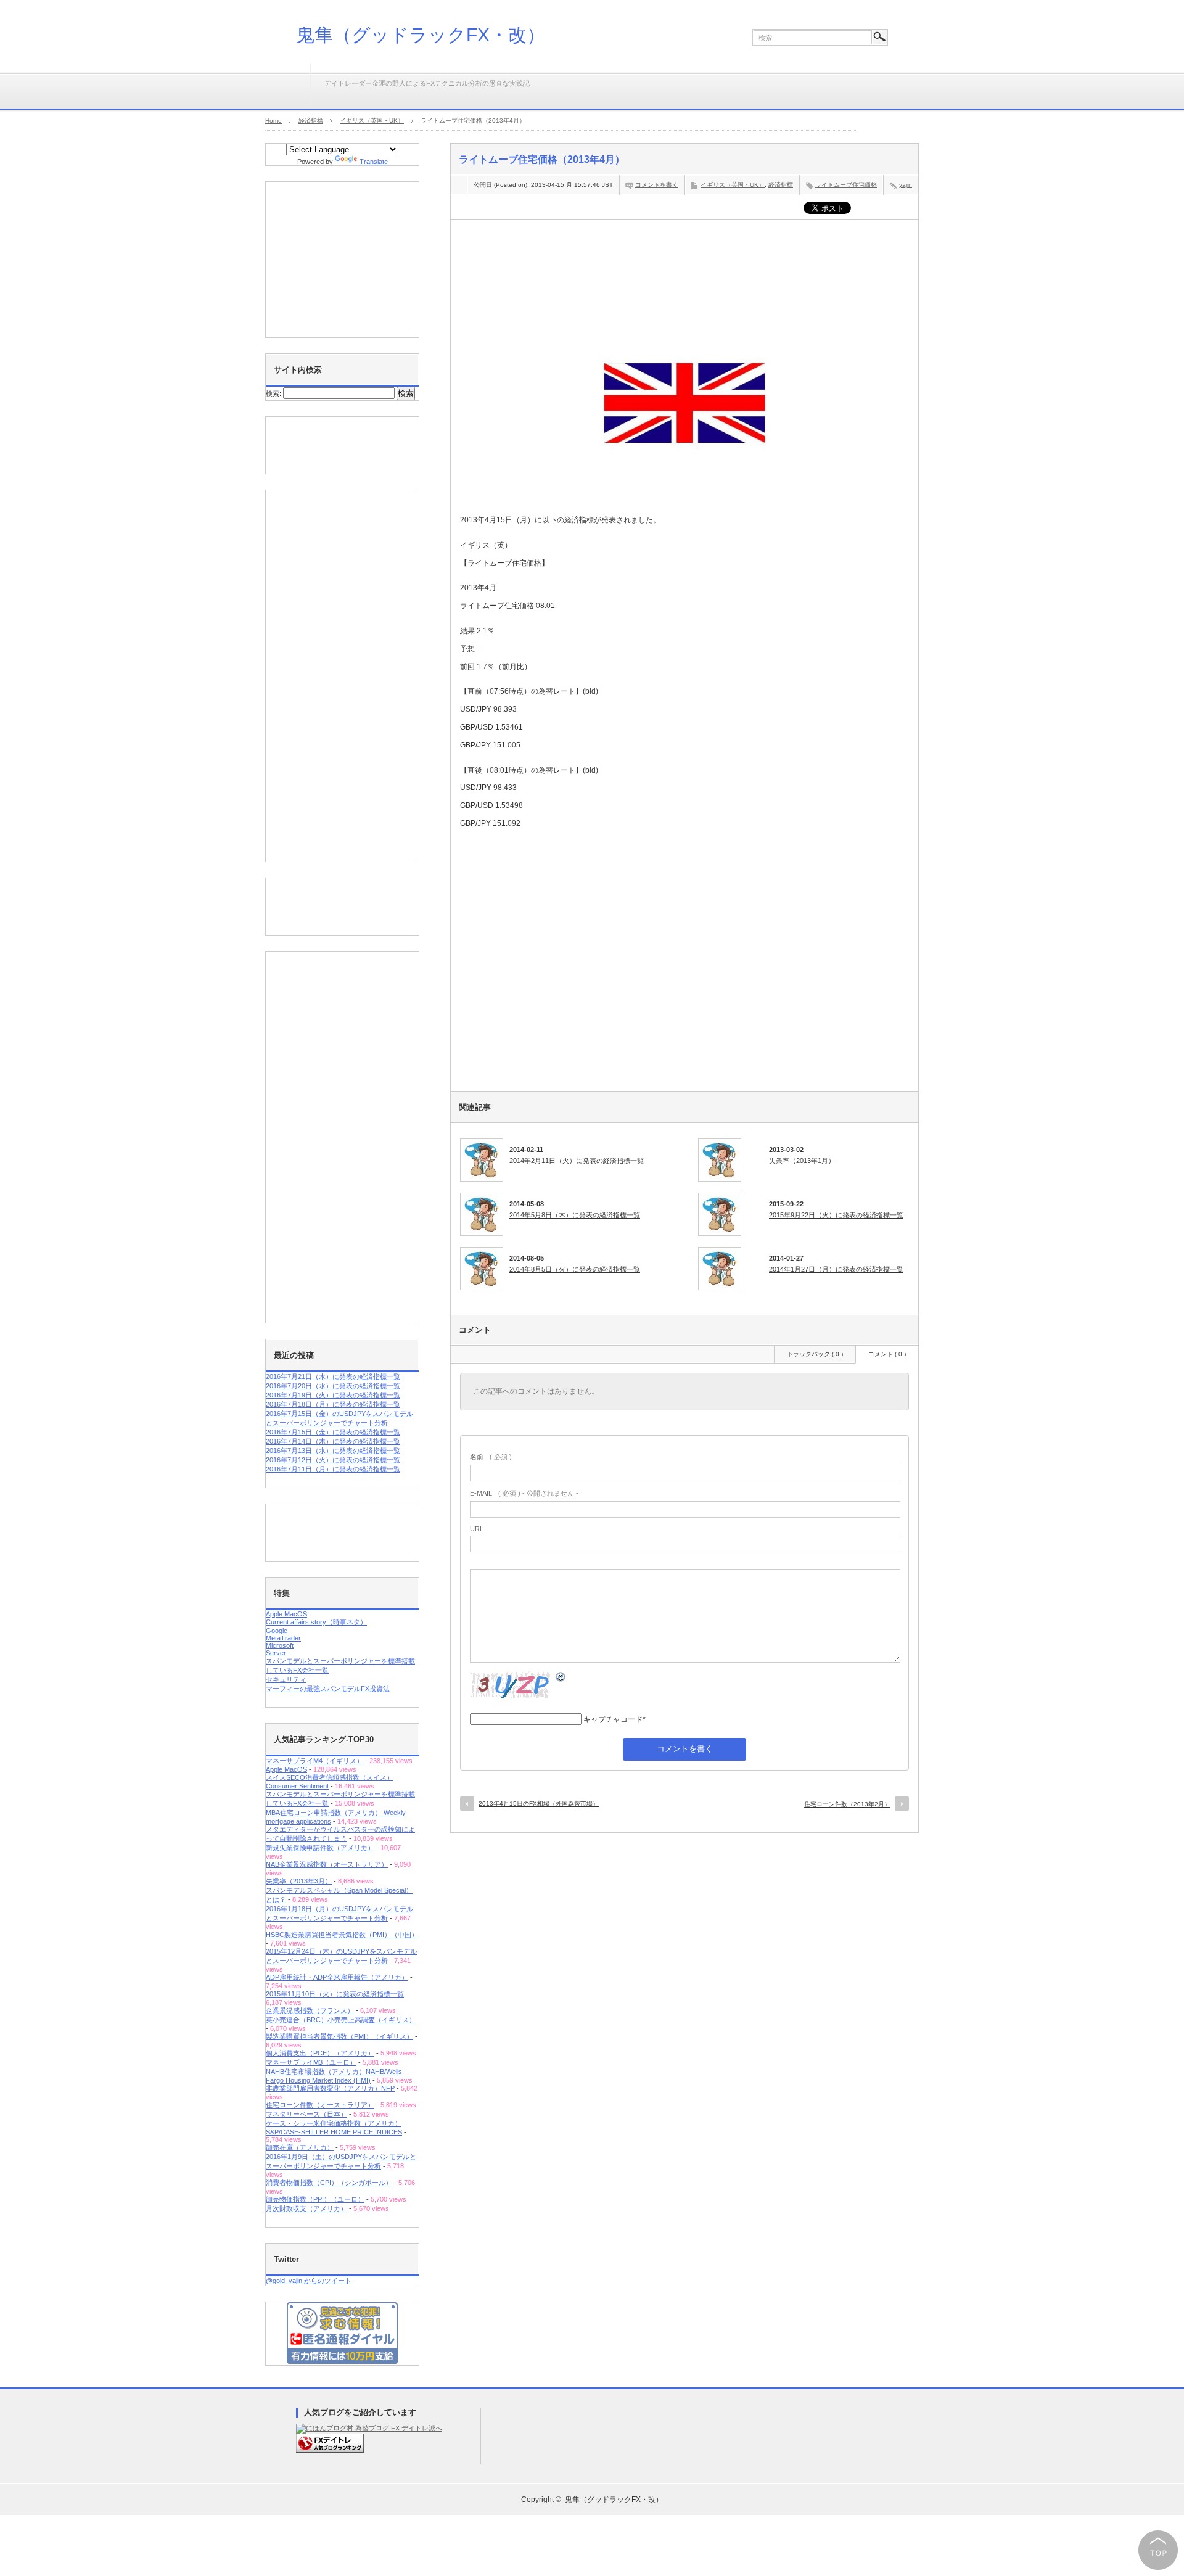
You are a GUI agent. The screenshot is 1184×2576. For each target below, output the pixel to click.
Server (276, 1653)
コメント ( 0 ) (887, 1354)
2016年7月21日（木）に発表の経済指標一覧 (333, 1376)
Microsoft (280, 1645)
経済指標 (781, 185)
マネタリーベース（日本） (306, 2114)
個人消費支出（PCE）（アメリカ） (320, 2053)
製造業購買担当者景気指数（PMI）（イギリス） (339, 2036)
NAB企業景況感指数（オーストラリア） (327, 1864)
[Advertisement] (684, 266)
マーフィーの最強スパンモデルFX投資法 (328, 1689)
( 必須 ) (491, 1457)
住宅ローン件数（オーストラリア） (320, 2105)
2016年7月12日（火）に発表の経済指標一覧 (333, 1460)
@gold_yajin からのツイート (309, 2281)
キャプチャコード (613, 1719)
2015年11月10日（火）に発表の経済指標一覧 (335, 1994)
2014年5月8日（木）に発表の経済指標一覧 (575, 1215)
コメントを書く (657, 185)
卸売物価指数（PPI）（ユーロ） (315, 2199)
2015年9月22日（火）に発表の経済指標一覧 (836, 1215)
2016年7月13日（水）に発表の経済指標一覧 (333, 1451)
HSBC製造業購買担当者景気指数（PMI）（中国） (342, 1935)
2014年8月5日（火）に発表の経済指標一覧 (575, 1269)
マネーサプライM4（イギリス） (314, 1761)
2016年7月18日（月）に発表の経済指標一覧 (333, 1404)
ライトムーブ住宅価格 (846, 185)
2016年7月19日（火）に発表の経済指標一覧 (333, 1395)
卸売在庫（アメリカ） (300, 2147)
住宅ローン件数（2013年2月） (847, 1804)
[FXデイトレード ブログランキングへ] (330, 2450)
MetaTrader (283, 1638)
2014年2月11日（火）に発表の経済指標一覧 (577, 1161)
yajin (906, 185)
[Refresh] (561, 1679)
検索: (273, 393)
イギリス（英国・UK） (733, 185)
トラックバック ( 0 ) (815, 1354)
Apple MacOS (286, 1614)
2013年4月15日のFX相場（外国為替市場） (539, 1804)
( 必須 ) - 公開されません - (524, 1493)
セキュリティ (286, 1679)
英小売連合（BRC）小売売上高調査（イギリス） (341, 2020)
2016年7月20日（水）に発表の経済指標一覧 (333, 1386)
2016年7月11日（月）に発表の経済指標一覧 (333, 1469)
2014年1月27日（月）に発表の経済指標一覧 (836, 1269)
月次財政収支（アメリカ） (306, 2208)
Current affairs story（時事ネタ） (316, 1622)
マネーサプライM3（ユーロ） (311, 2062)
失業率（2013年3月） (299, 1881)
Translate (374, 162)
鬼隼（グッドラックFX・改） (421, 35)
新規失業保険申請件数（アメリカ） (320, 1848)
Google (277, 1631)
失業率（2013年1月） (802, 1161)
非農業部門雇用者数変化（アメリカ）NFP (330, 2088)
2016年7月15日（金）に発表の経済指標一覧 (333, 1432)
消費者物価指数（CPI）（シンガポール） (329, 2183)
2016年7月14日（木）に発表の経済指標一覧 (333, 1441)
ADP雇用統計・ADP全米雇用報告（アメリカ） (337, 1977)
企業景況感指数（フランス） (310, 2010)
